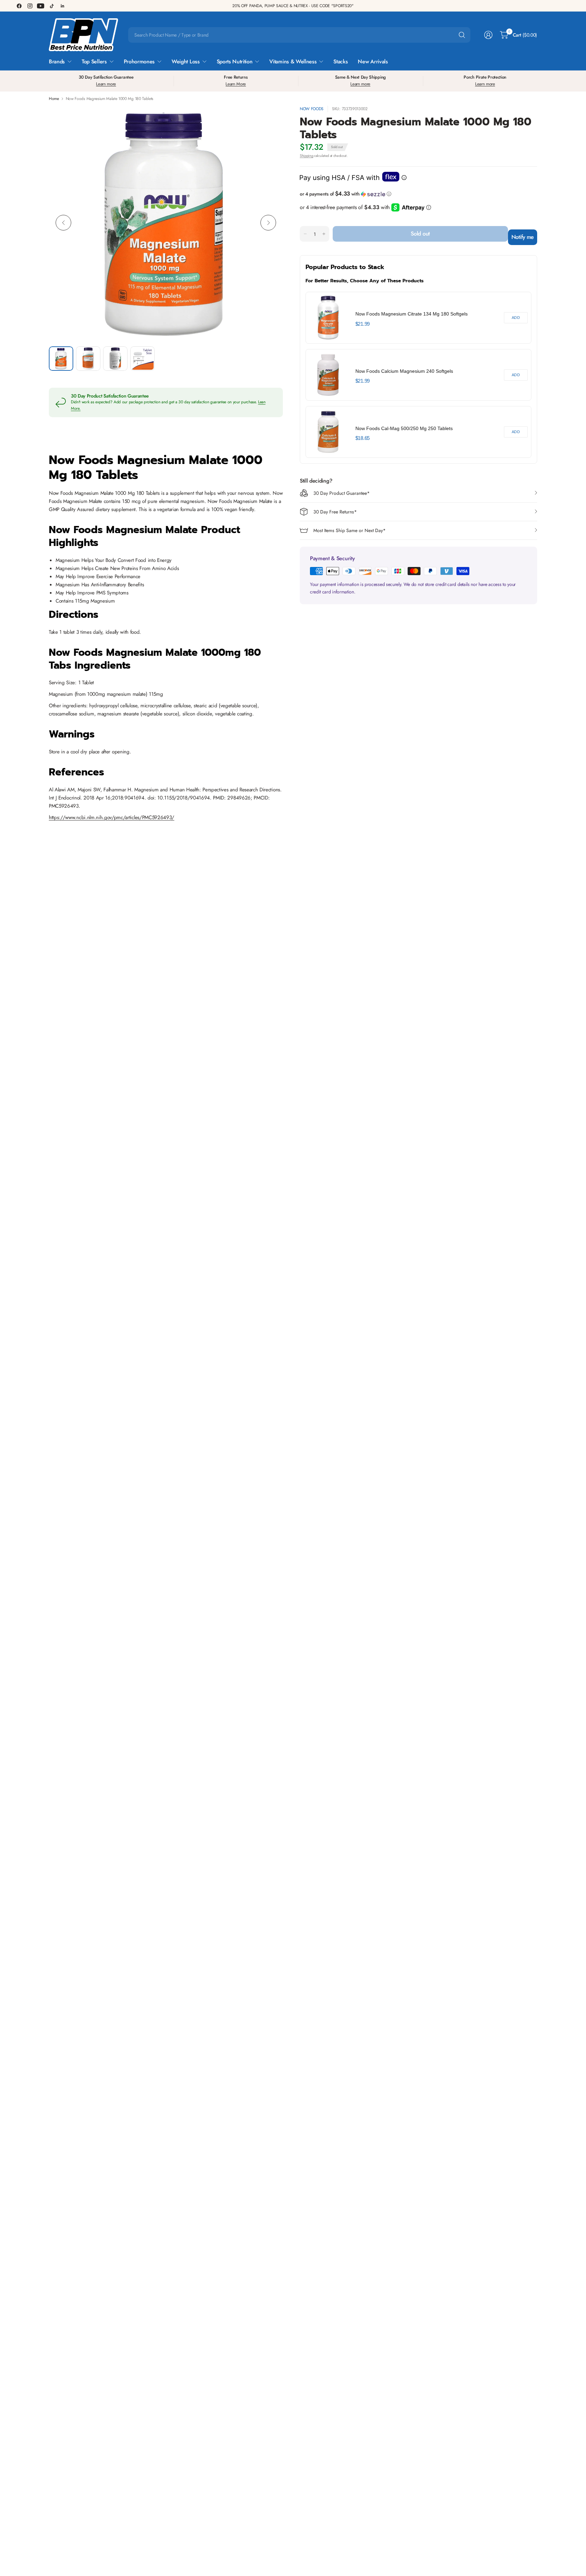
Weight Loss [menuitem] (185, 62)
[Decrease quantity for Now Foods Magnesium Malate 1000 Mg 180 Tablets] (305, 234)
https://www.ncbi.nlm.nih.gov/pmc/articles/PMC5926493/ (112, 817)
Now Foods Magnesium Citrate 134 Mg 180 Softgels (412, 314)
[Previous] (63, 223)
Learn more (106, 84)
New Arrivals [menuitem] (373, 62)
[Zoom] (270, 119)
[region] (418, 375)
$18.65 (363, 438)
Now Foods (312, 109)
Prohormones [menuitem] (139, 62)
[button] (418, 194)
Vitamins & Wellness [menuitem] (293, 62)
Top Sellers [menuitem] (94, 62)
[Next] (268, 223)
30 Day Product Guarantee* (341, 493)
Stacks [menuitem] (340, 62)
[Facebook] (19, 6)
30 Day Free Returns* (335, 512)
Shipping (306, 156)
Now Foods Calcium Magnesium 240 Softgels (404, 371)
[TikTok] (52, 6)
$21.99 (363, 324)
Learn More (236, 84)
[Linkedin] (62, 6)
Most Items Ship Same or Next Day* (349, 530)
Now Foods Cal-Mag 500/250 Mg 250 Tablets (404, 428)
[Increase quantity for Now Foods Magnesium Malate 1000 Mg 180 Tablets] (324, 234)
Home (54, 99)
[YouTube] (41, 6)
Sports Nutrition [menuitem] (235, 62)
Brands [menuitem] (57, 62)
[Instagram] (30, 6)
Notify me (523, 237)
